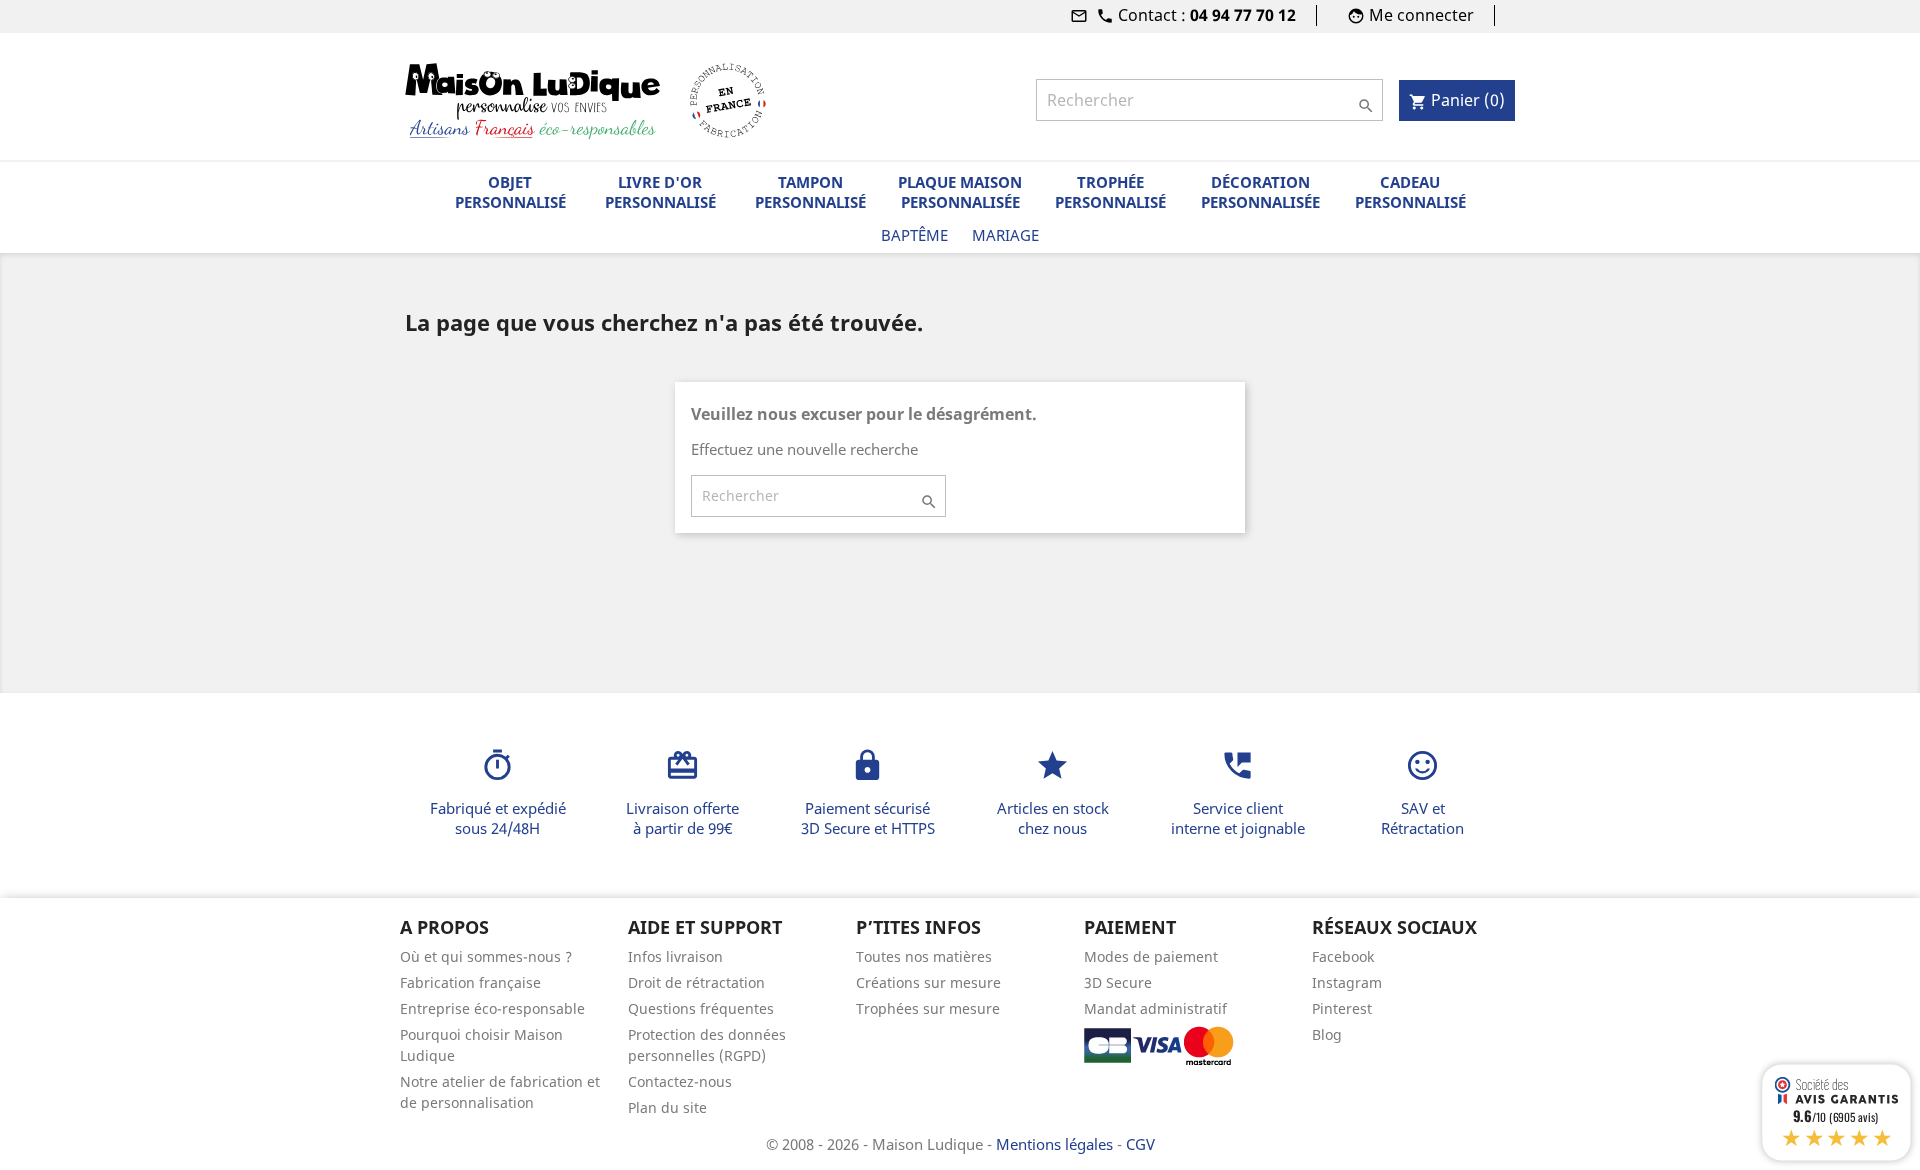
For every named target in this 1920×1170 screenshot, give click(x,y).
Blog (1327, 1034)
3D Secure (1118, 982)
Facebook (1343, 956)
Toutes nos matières (924, 956)
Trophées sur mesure (928, 1008)
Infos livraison (675, 956)
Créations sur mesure (928, 982)
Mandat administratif (1155, 1008)
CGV (1140, 1144)
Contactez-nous (680, 1081)
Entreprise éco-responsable (492, 1008)
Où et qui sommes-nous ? (486, 956)
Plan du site (667, 1107)
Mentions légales (1056, 1144)
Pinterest (1342, 1008)
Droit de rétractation (696, 982)
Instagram (1347, 982)
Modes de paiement (1151, 956)
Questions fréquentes (701, 1008)
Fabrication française (470, 982)
